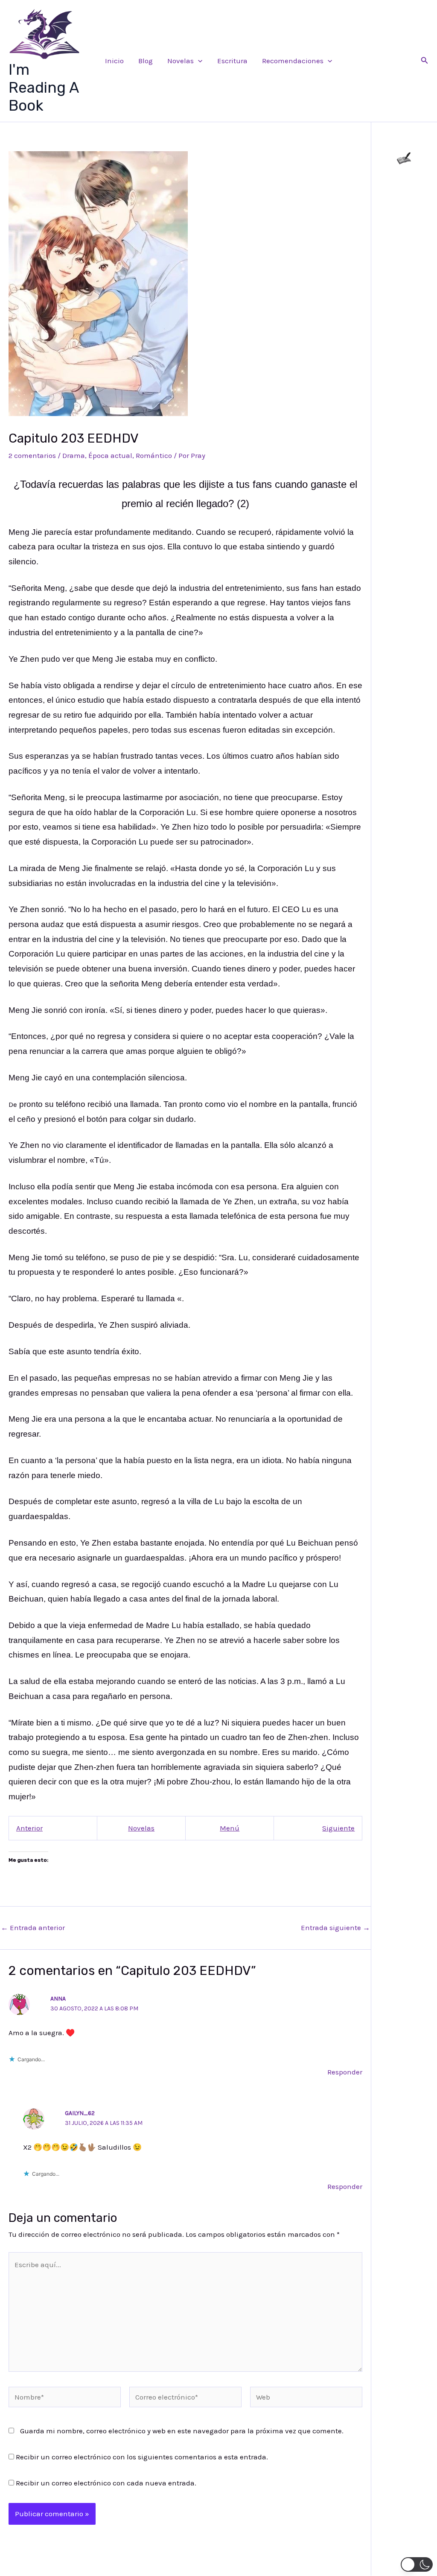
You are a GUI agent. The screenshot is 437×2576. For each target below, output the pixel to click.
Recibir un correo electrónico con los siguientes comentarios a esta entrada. (142, 2457)
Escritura (232, 61)
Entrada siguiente (335, 1928)
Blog (146, 61)
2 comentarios (32, 455)
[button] (198, 61)
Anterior (29, 1828)
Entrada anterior (33, 1928)
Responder (345, 2072)
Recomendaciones (293, 61)
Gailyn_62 (80, 2113)
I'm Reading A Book (44, 88)
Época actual (110, 455)
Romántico (154, 455)
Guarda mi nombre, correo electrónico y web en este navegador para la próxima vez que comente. (182, 2431)
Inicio (114, 61)
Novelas (181, 61)
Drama (74, 455)
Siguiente (338, 1828)
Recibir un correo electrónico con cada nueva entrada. (106, 2483)
